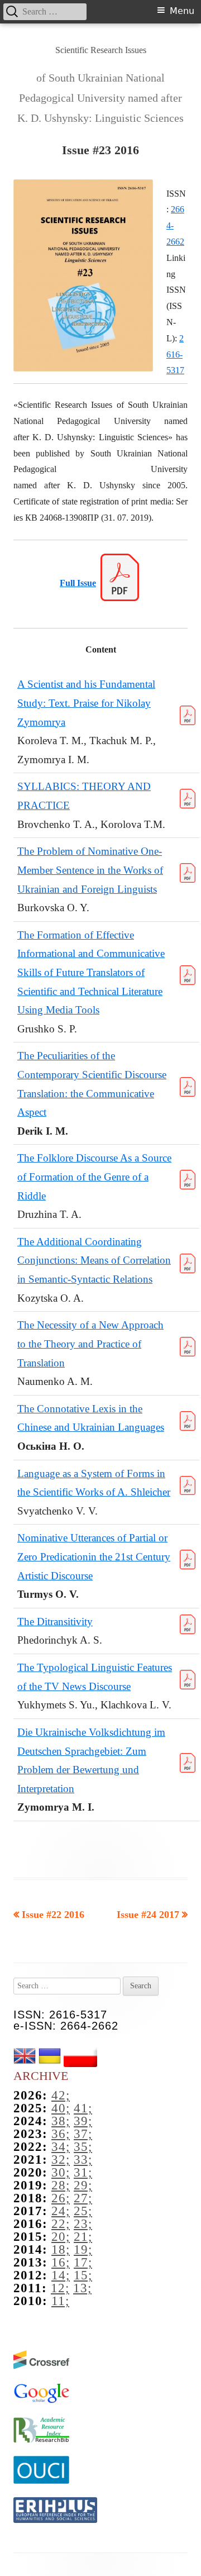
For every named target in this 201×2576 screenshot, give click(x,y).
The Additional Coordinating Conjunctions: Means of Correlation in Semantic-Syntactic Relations (94, 1260)
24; (61, 2211)
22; (61, 2224)
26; (61, 2198)
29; (83, 2185)
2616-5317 (175, 354)
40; (61, 2108)
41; (83, 2108)
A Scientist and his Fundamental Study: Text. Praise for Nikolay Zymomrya (86, 703)
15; (83, 2275)
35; (83, 2147)
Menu (182, 11)
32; (61, 2160)
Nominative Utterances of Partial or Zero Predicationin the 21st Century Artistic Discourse (94, 1556)
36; (61, 2134)
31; (83, 2172)
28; (61, 2185)
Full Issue (78, 583)
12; (60, 2288)
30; (61, 2172)
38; (61, 2121)
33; (83, 2160)
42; (61, 2095)
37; (83, 2134)
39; (83, 2121)
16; (61, 2262)
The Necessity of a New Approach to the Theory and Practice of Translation (90, 1344)
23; (83, 2224)
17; (83, 2262)
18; (61, 2249)
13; (82, 2288)
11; (60, 2301)
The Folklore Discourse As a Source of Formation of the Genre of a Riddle (94, 1177)
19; (83, 2249)
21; (83, 2237)
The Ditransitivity (55, 1622)
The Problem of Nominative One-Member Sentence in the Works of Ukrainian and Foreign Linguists (90, 870)
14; (61, 2275)
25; (83, 2211)
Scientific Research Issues (101, 50)
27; (83, 2198)
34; (61, 2147)
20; (61, 2237)
